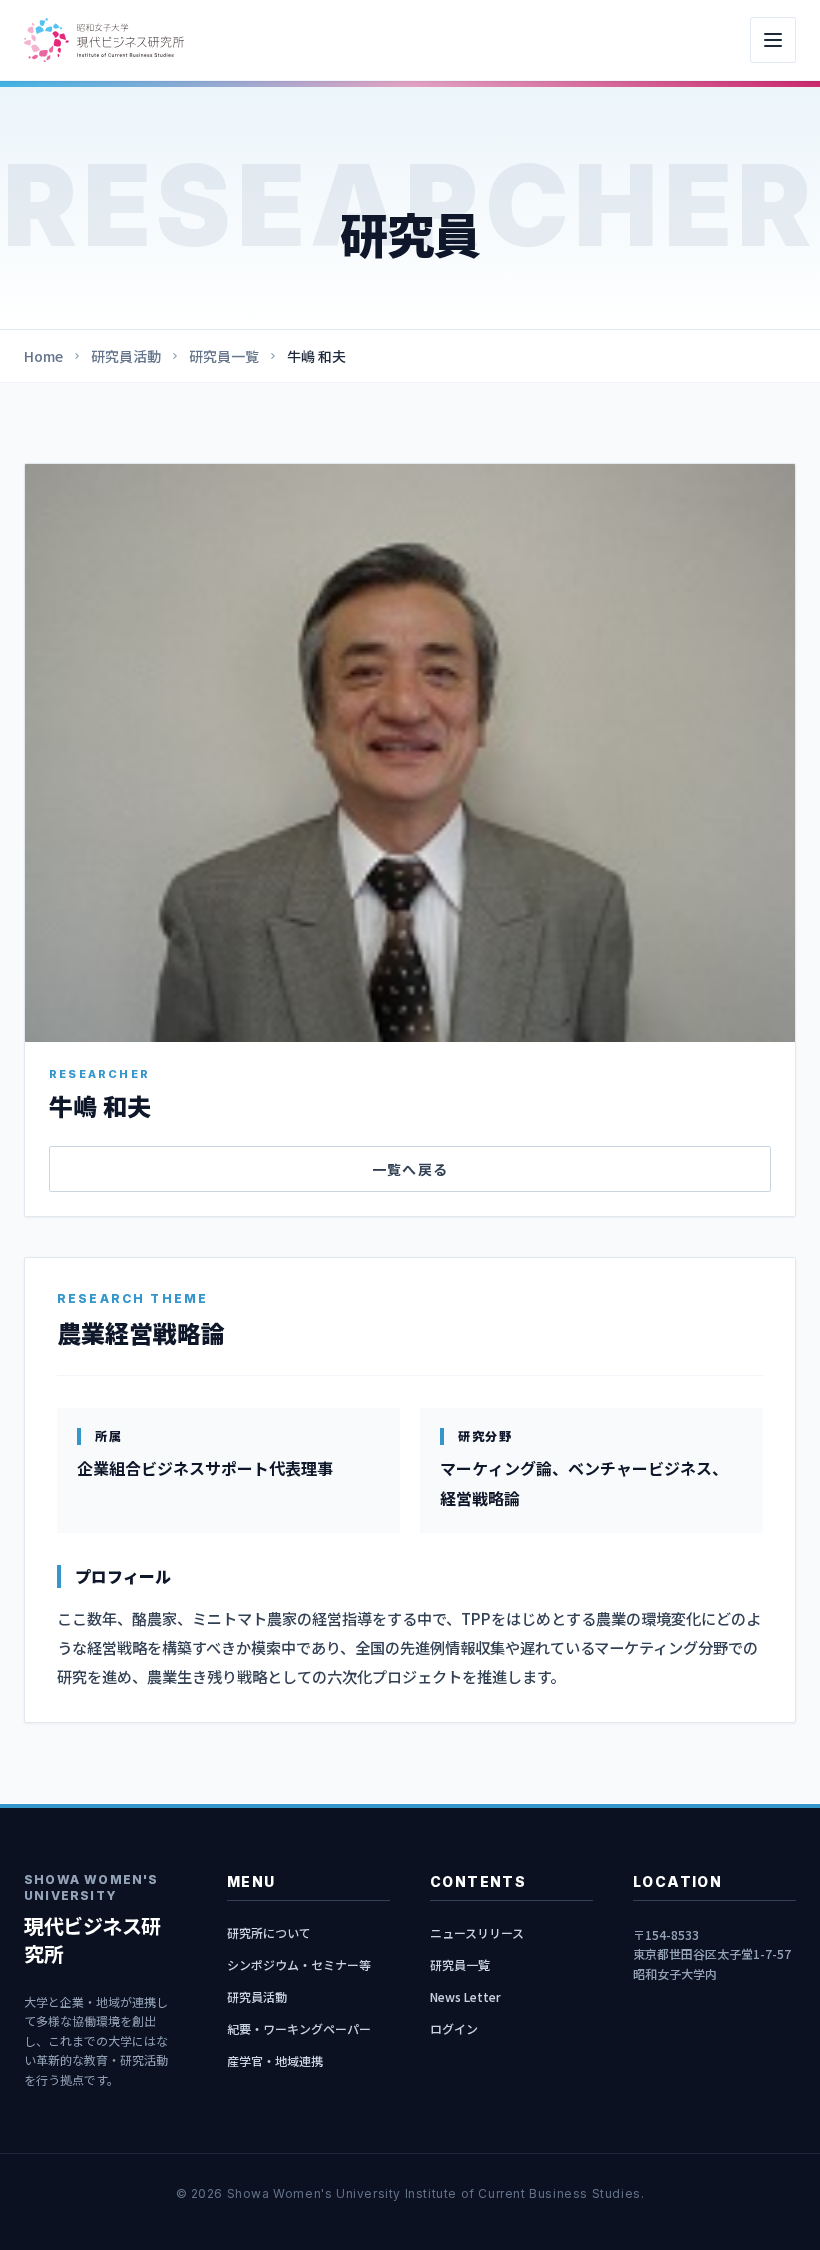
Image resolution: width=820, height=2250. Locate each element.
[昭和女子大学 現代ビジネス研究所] (104, 39)
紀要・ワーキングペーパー (299, 2028)
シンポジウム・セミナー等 (299, 1964)
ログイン (454, 2028)
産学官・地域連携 (275, 2060)
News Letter (465, 1996)
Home (43, 356)
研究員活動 (126, 356)
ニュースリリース (477, 1932)
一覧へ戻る (410, 1169)
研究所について (269, 1932)
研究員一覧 (224, 356)
